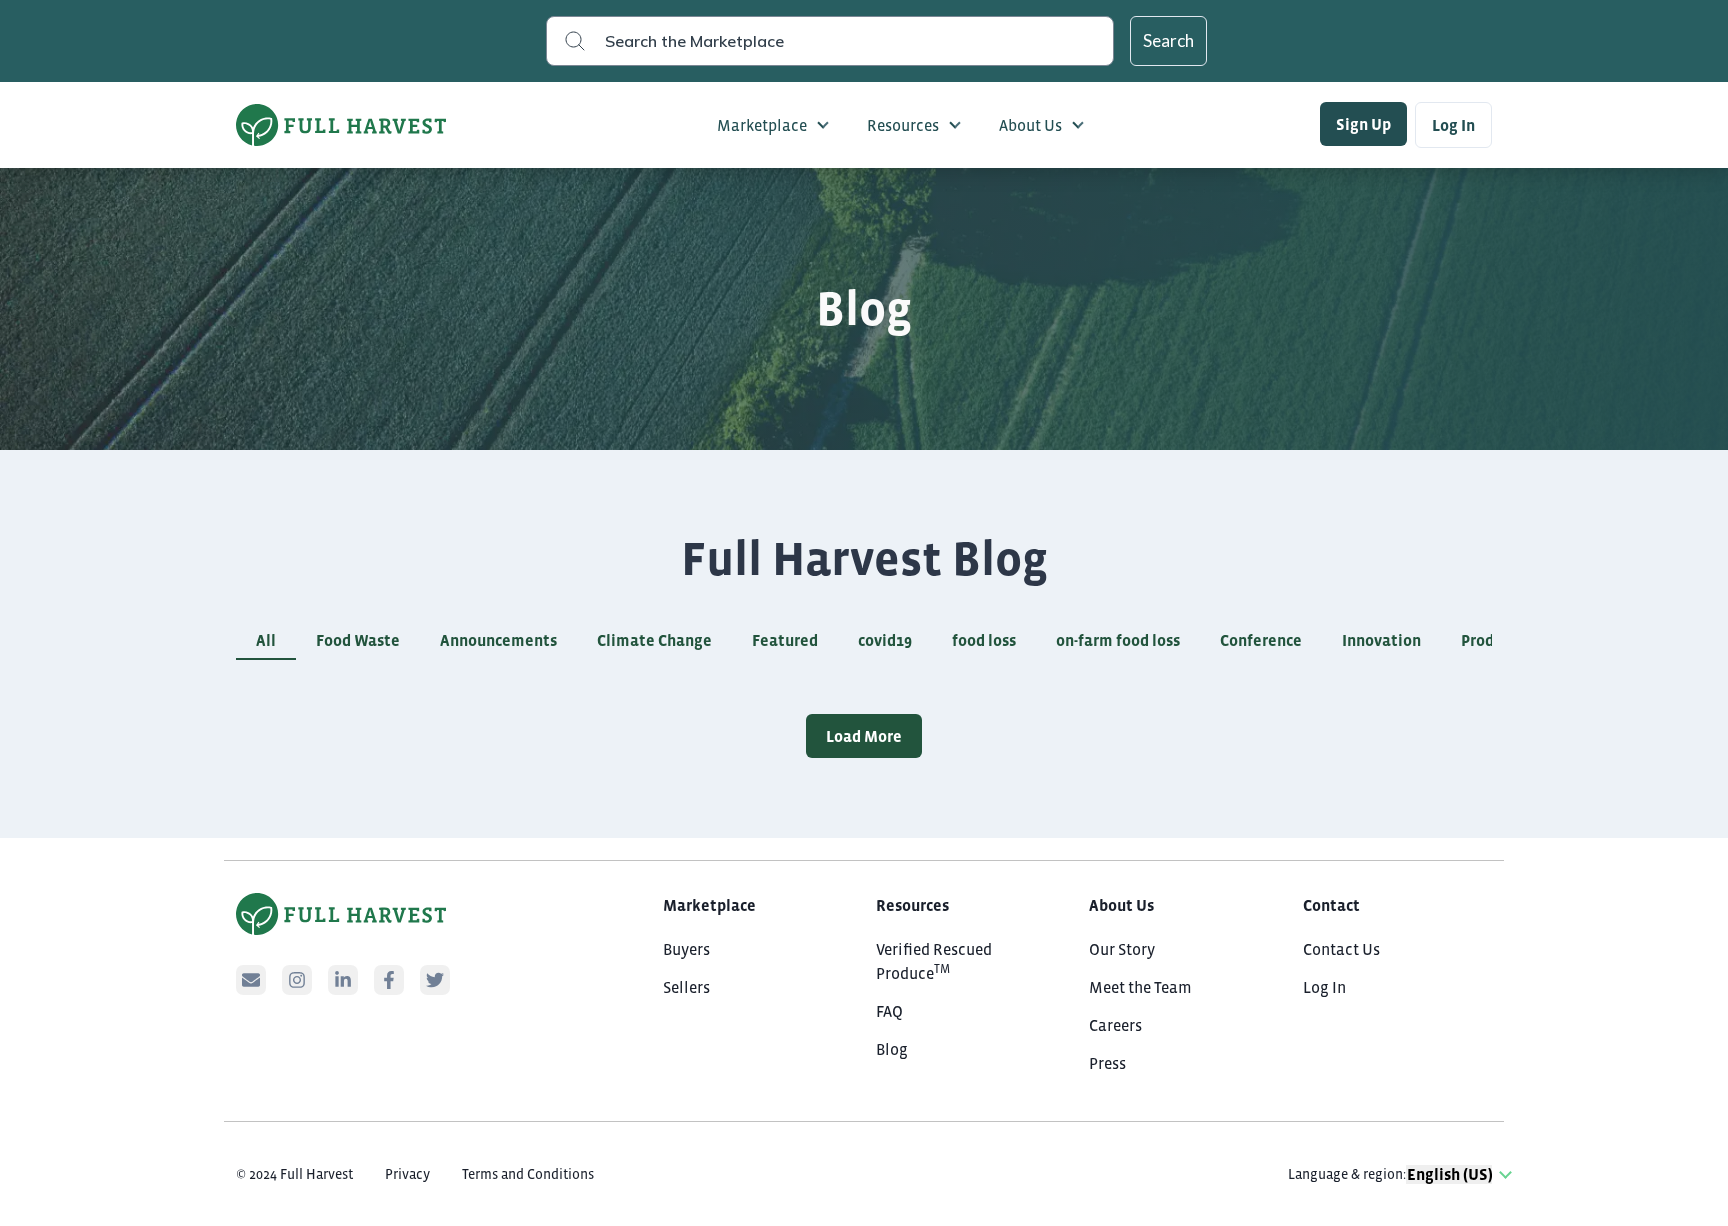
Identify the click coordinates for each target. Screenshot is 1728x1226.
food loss (984, 640)
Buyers (686, 949)
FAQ (889, 1011)
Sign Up (1363, 124)
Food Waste (358, 640)
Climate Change (654, 640)
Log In (1453, 125)
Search (1168, 40)
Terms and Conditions (528, 1174)
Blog (892, 1049)
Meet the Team (1140, 987)
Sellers (686, 987)
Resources (903, 125)
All (266, 640)
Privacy (407, 1174)
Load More (864, 736)
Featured (785, 640)
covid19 (885, 640)
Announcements (498, 640)
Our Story (1122, 949)
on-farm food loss (1118, 640)
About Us (1030, 125)
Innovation (1381, 640)
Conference (1261, 640)
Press (1107, 1063)
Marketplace (762, 125)
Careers (1115, 1025)
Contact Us (1341, 949)
